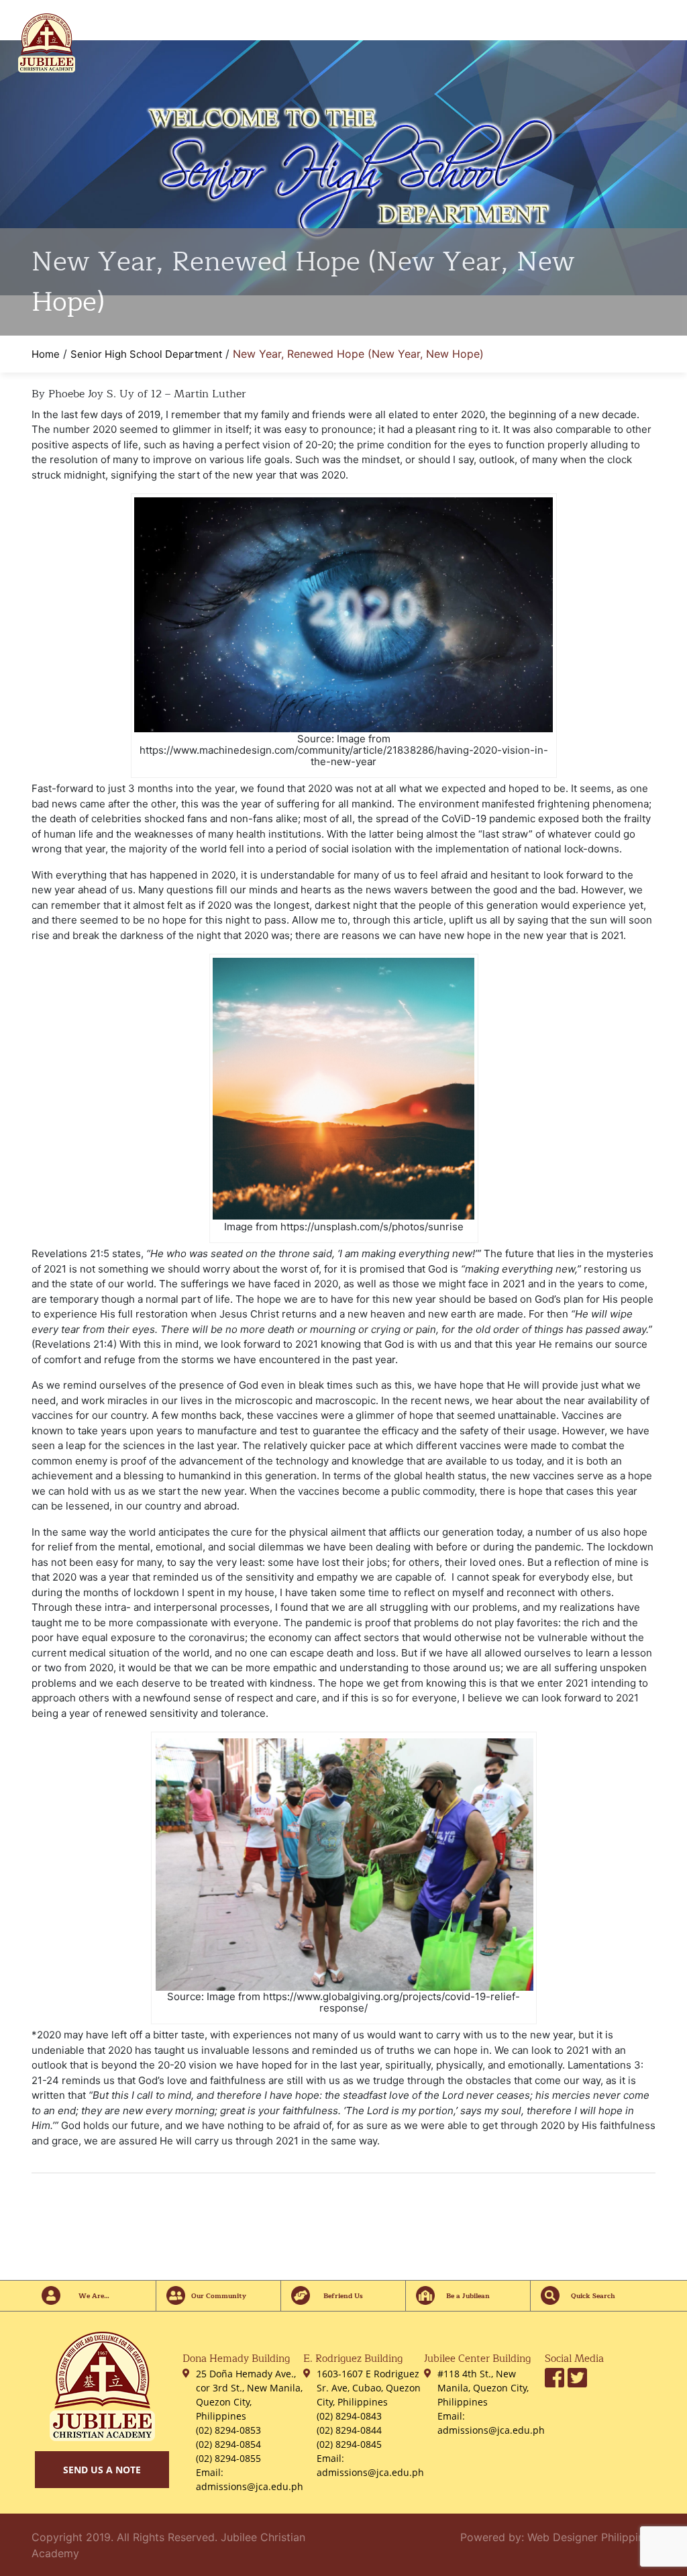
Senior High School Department (146, 354)
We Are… (94, 2296)
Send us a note (102, 2470)
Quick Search (593, 2296)
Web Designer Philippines (591, 2537)
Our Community (219, 2296)
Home (46, 354)
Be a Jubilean (468, 2296)
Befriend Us (343, 2296)
